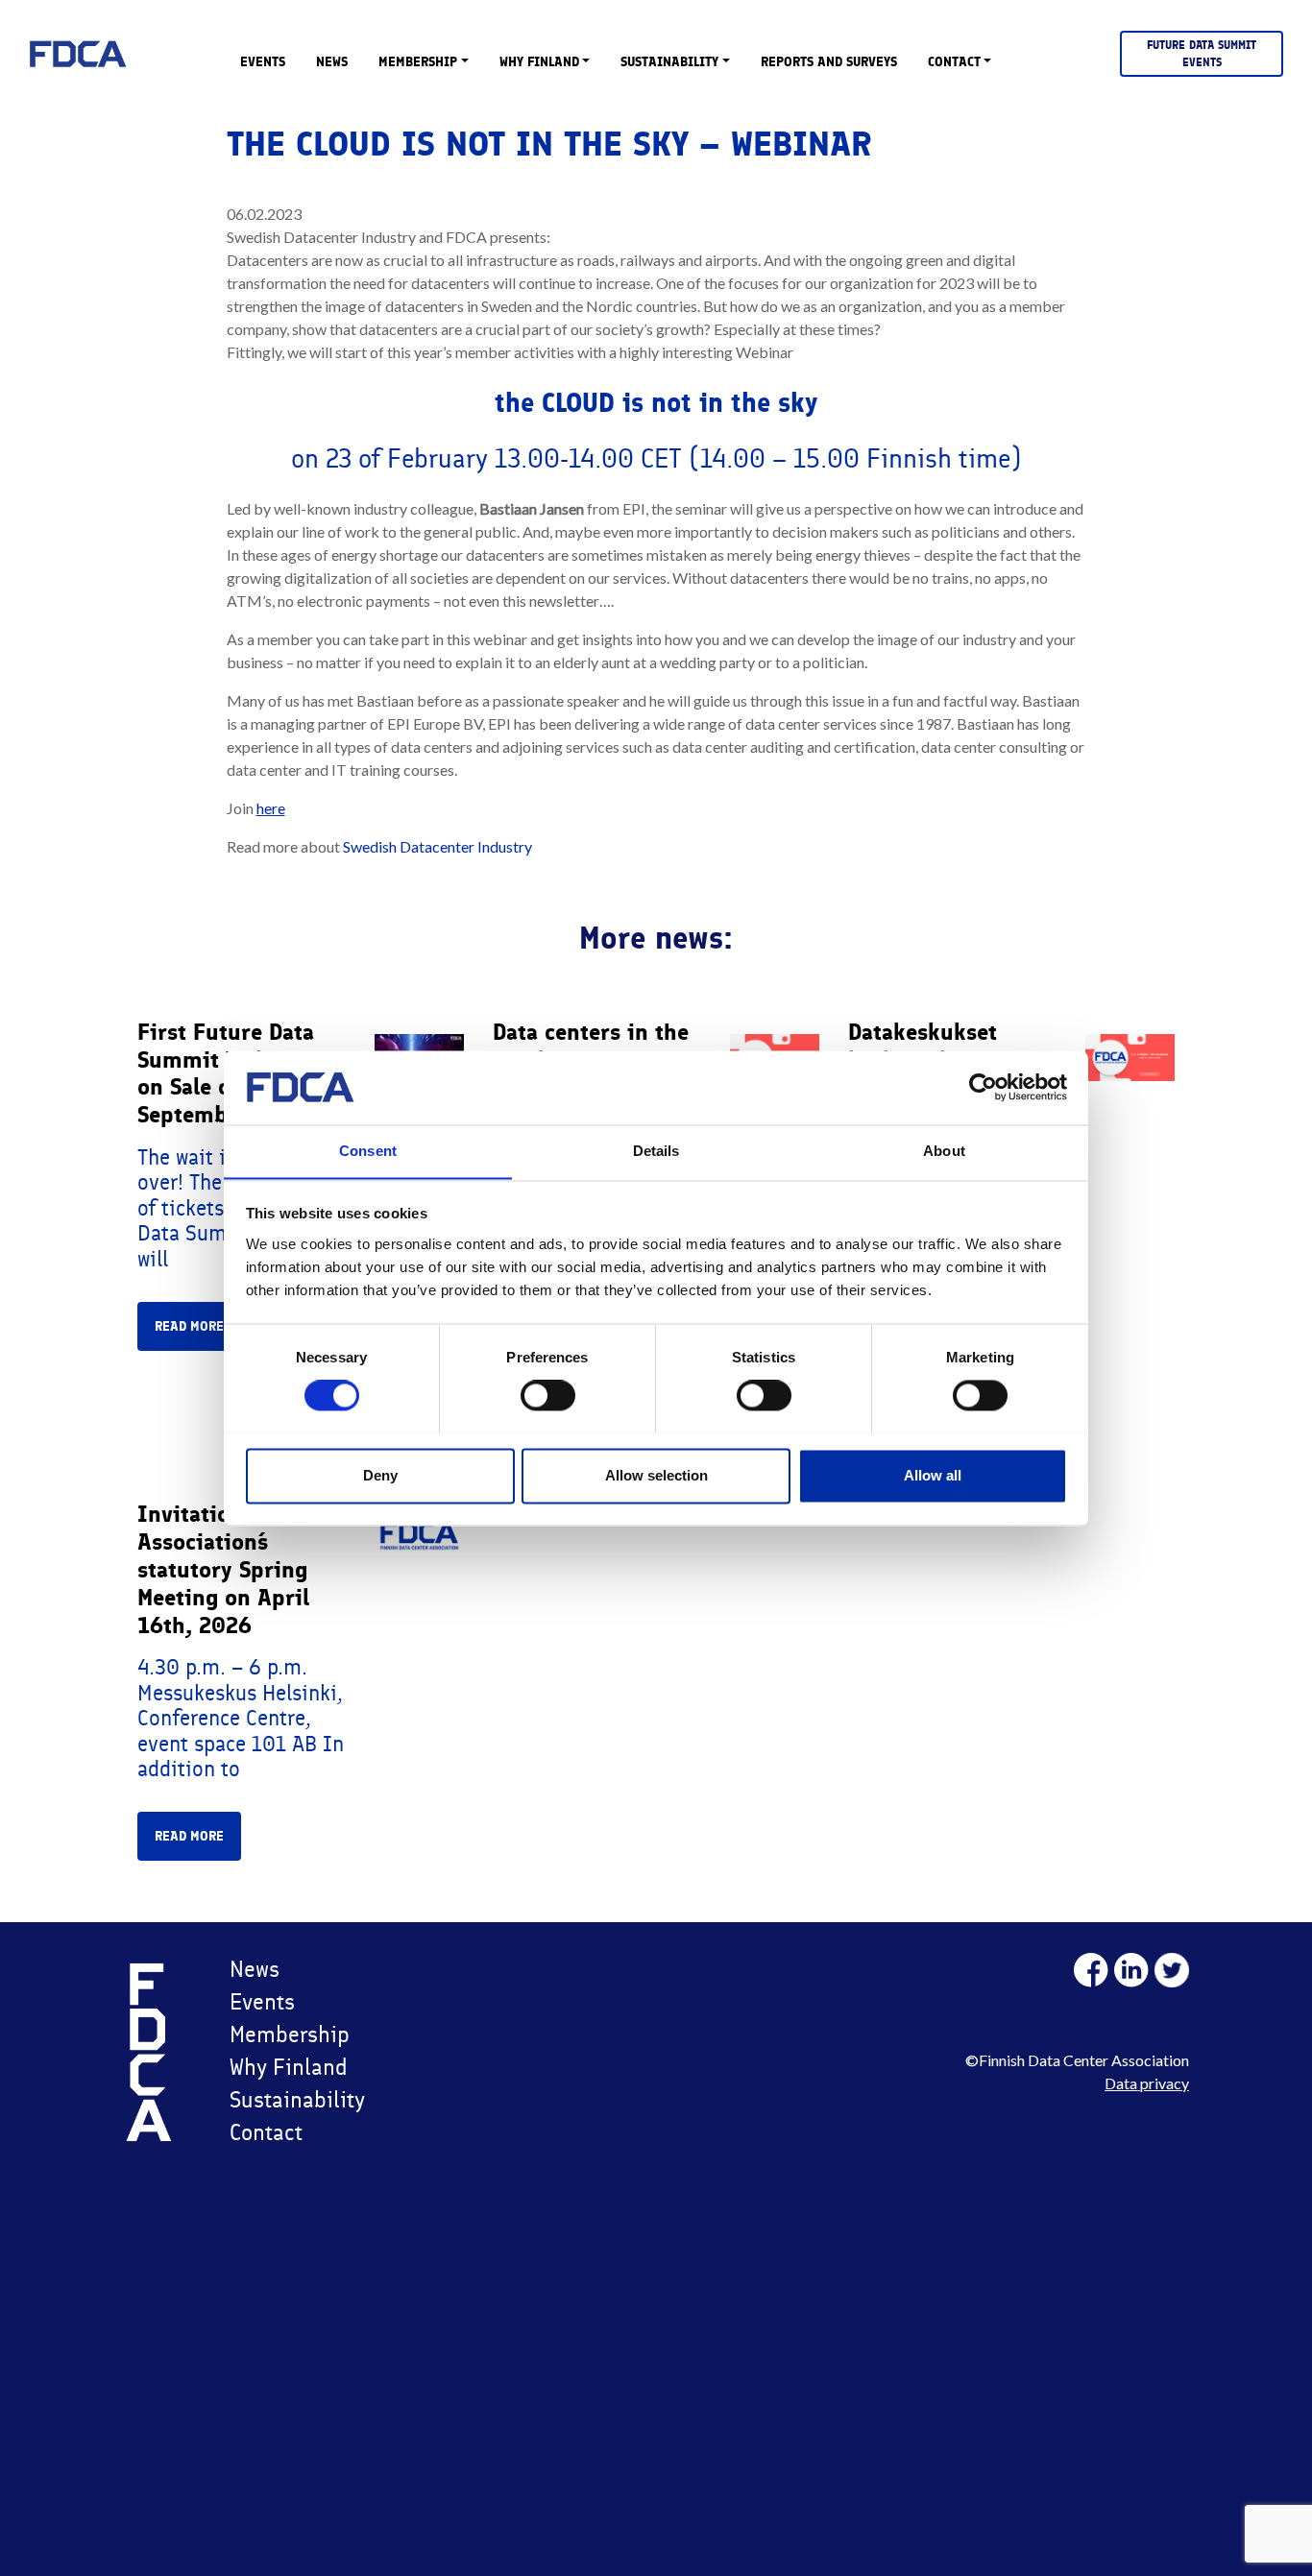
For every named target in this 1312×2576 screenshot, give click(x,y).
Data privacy (1147, 2083)
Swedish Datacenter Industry (436, 846)
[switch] (548, 1395)
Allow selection (656, 1475)
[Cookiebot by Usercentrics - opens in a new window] (983, 1087)
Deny (380, 1475)
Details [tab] (656, 1151)
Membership (418, 62)
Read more (189, 1326)
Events (263, 62)
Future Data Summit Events (1202, 54)
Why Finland (539, 62)
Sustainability (669, 62)
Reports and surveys (829, 62)
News (332, 62)
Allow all (933, 1475)
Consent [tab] (368, 1151)
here (271, 808)
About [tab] (944, 1151)
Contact (954, 62)
